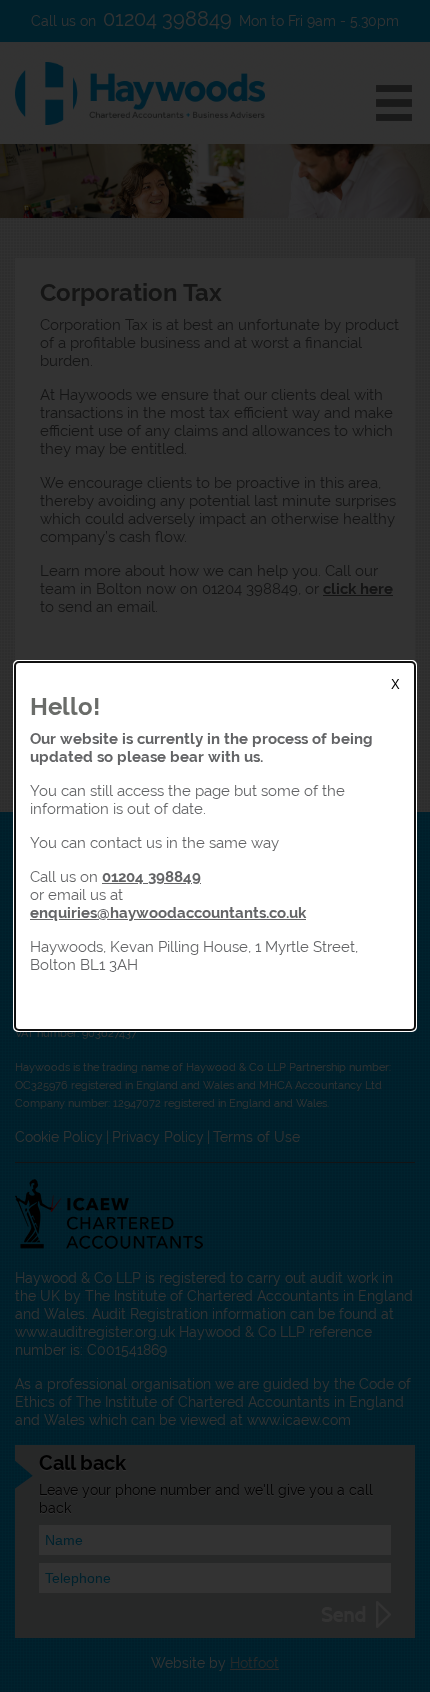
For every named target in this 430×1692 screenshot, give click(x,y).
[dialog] (215, 846)
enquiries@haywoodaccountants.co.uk (168, 912)
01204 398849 (151, 876)
